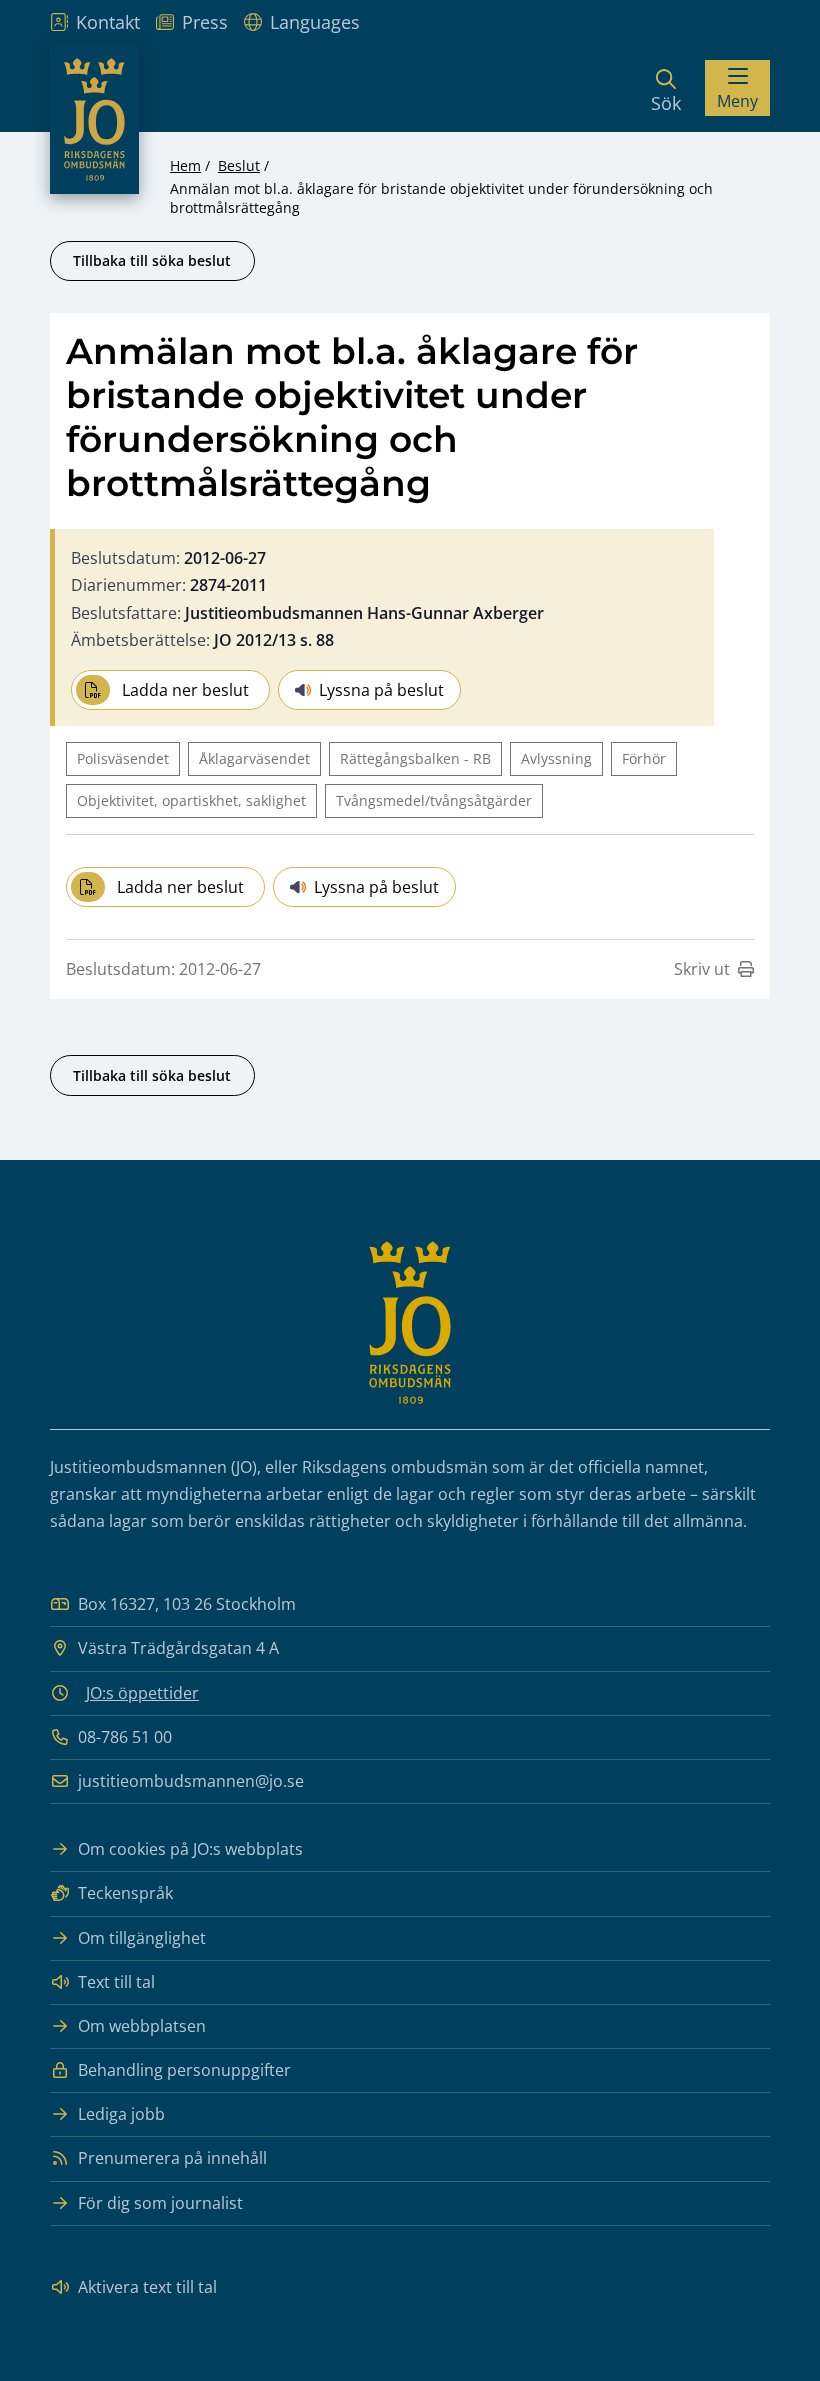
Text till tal (116, 1982)
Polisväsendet (123, 758)
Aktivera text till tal (147, 2287)
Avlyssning (556, 758)
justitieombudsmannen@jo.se (191, 1781)
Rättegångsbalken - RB (415, 758)
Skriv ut (702, 969)
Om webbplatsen (142, 2026)
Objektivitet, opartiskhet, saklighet (191, 800)
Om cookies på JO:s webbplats (190, 1849)
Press (205, 22)
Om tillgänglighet (142, 1938)
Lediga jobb (121, 2114)
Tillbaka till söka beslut (152, 260)
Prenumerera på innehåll (172, 2158)
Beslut (239, 165)
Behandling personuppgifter (184, 2070)
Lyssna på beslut (381, 690)
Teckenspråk (125, 1893)
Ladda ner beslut (185, 690)
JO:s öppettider (142, 1693)
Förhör (644, 758)
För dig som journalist (160, 2203)
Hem (185, 165)
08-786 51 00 (125, 1737)
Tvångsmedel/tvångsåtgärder (434, 800)
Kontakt (108, 22)
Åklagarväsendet (254, 758)
